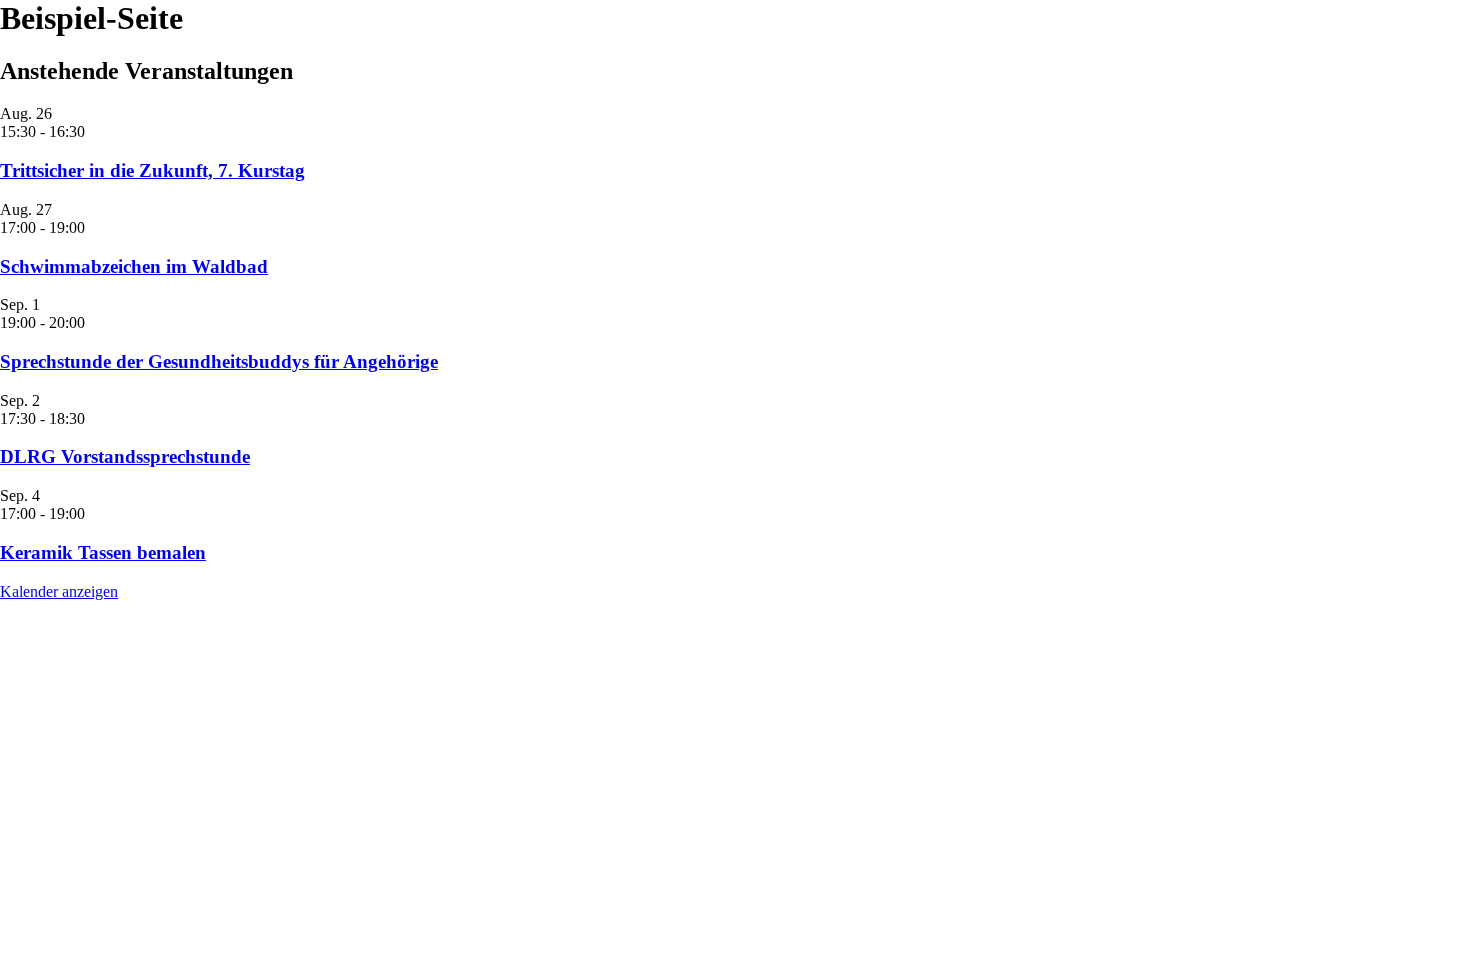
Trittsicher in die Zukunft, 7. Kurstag (152, 170)
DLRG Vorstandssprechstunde (125, 456)
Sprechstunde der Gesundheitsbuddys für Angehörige (219, 361)
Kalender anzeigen (59, 591)
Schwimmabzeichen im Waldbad (134, 266)
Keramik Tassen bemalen (103, 552)
